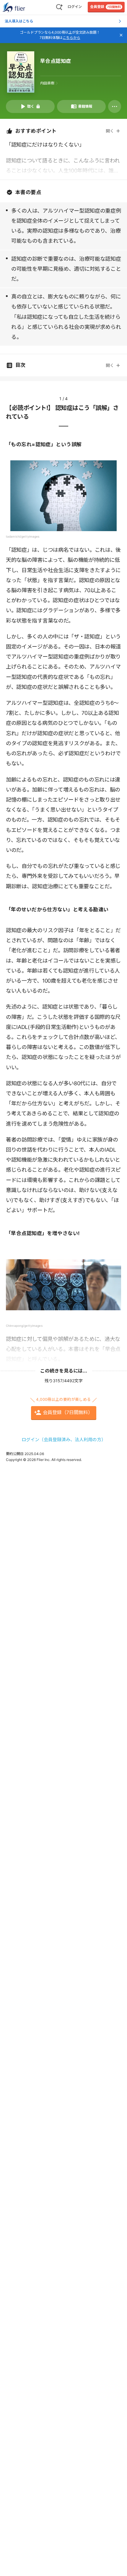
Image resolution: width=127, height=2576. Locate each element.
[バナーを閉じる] (121, 35)
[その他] (115, 106)
